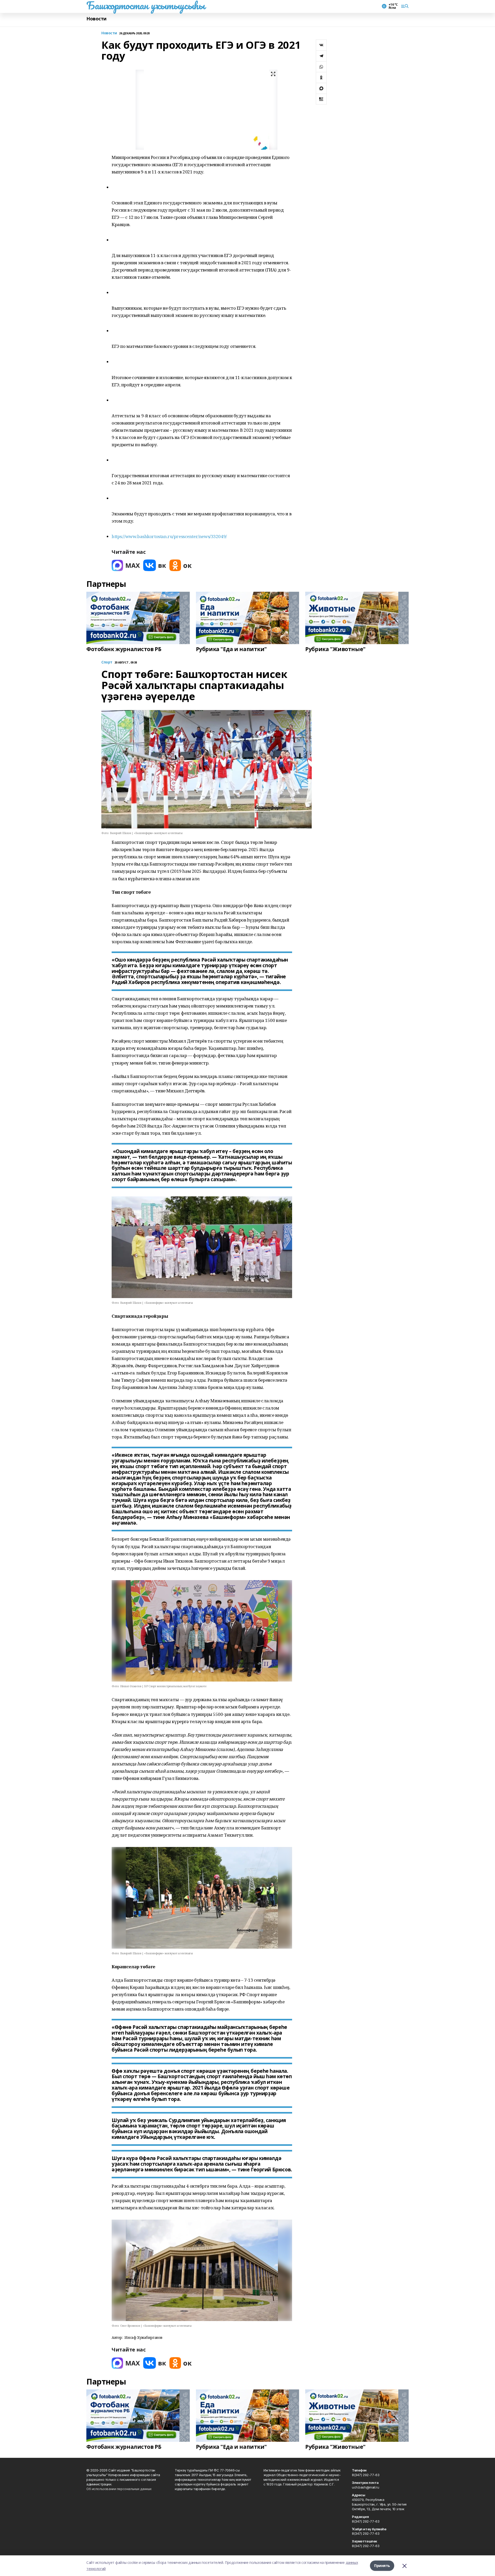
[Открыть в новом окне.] (126, 565)
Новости (96, 19)
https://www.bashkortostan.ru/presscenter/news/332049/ (169, 536)
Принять (382, 2566)
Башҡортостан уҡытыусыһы (146, 5)
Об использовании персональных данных (119, 2489)
